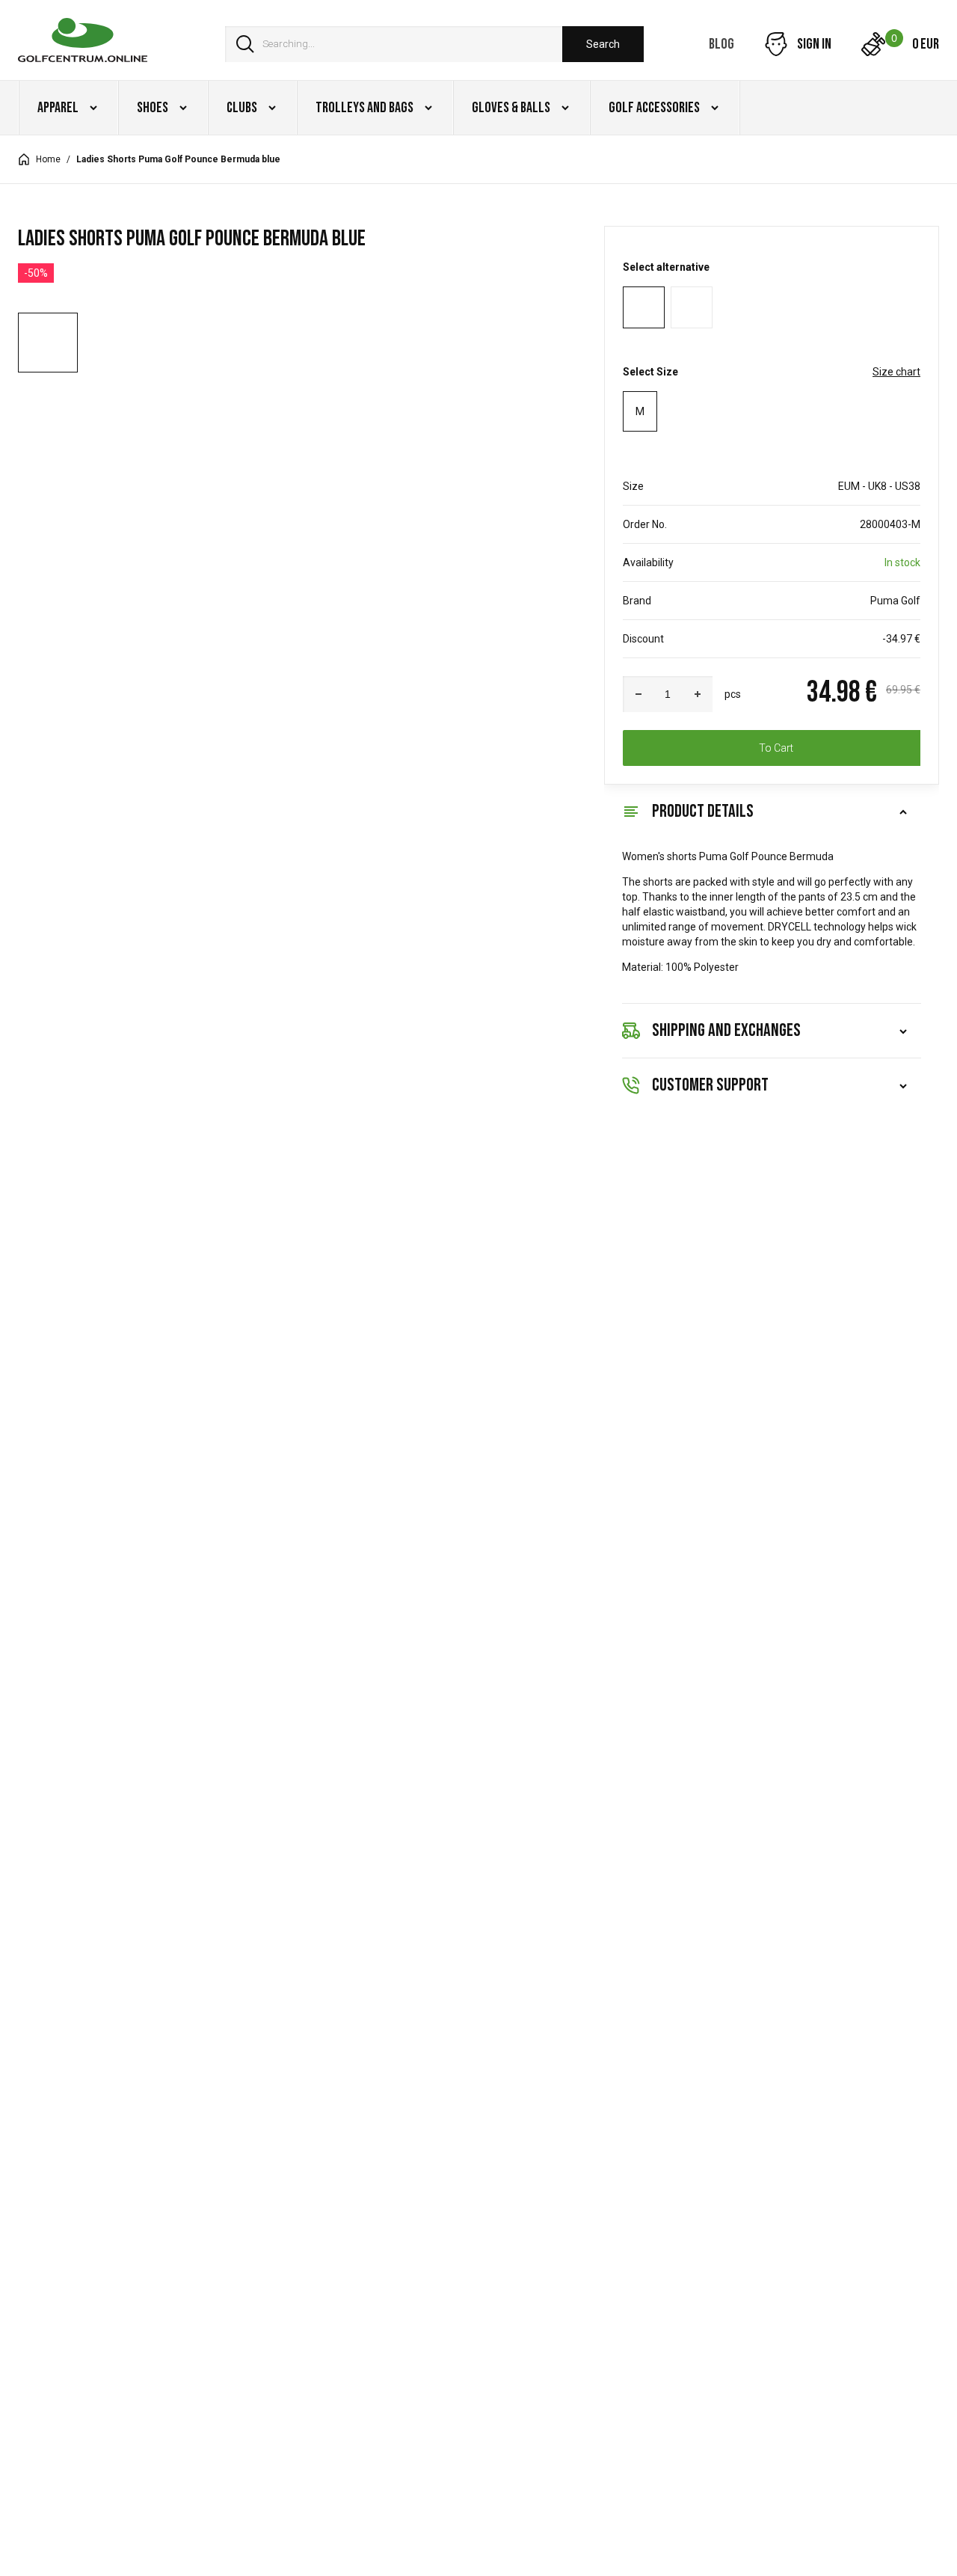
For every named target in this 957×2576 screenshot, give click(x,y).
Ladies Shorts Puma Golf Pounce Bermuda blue (178, 159)
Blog (721, 44)
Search (603, 44)
